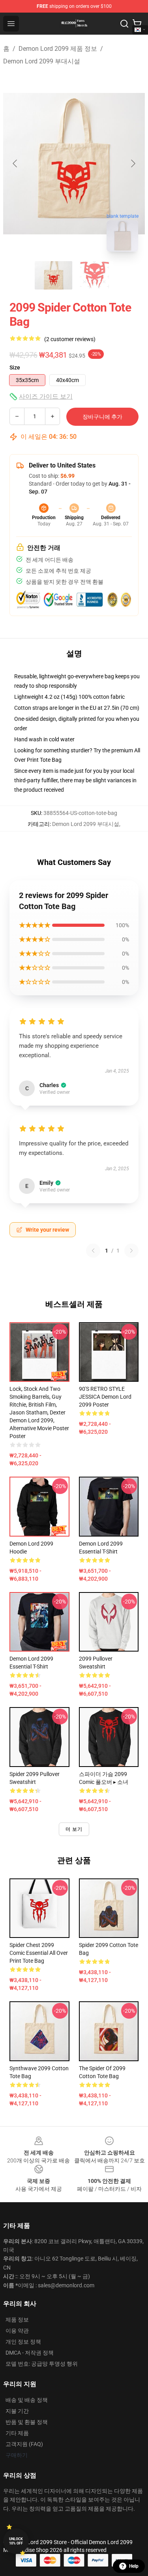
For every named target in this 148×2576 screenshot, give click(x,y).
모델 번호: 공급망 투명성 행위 (42, 2364)
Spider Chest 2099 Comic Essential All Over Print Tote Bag (39, 1953)
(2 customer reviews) (70, 339)
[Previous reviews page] (93, 1251)
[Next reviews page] (131, 1251)
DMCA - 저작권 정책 (30, 2353)
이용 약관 (17, 2331)
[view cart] (137, 24)
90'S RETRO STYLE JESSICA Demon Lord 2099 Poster (105, 1397)
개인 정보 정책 (23, 2342)
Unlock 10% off (16, 2541)
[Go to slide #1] (54, 275)
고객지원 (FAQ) (24, 2444)
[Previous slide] (15, 163)
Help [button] (134, 2566)
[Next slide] (133, 163)
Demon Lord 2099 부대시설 (42, 61)
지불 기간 (17, 2411)
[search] (124, 24)
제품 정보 (17, 2320)
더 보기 (74, 1829)
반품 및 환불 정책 (27, 2422)
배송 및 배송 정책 (27, 2400)
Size (15, 367)
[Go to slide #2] (95, 275)
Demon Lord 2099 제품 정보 (58, 49)
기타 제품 (17, 2433)
